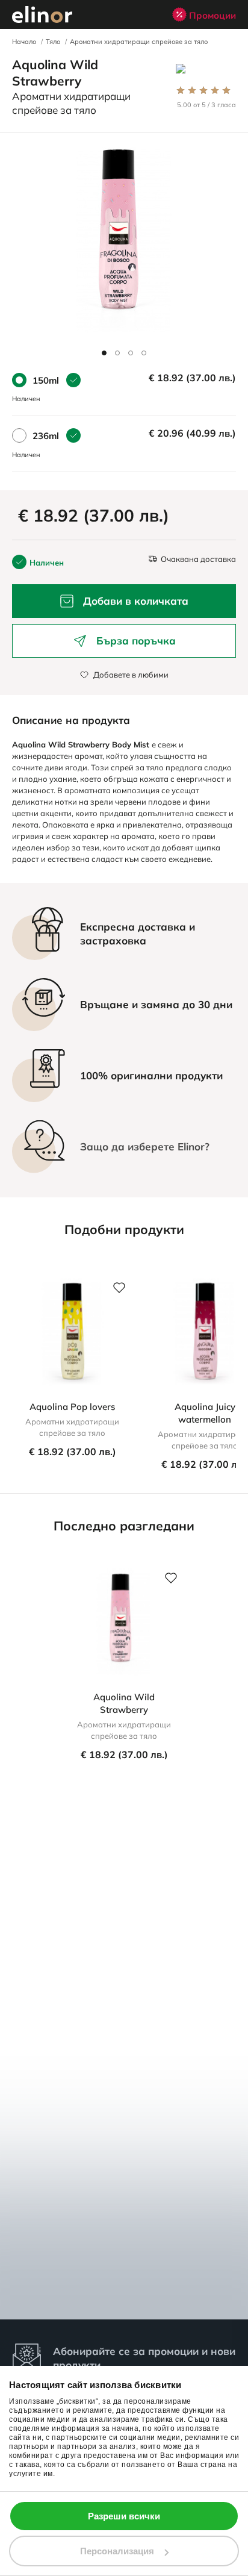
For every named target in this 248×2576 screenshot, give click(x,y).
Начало (24, 42)
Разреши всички (124, 2516)
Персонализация (117, 2551)
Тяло (53, 42)
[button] (104, 353)
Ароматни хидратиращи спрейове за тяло (139, 42)
